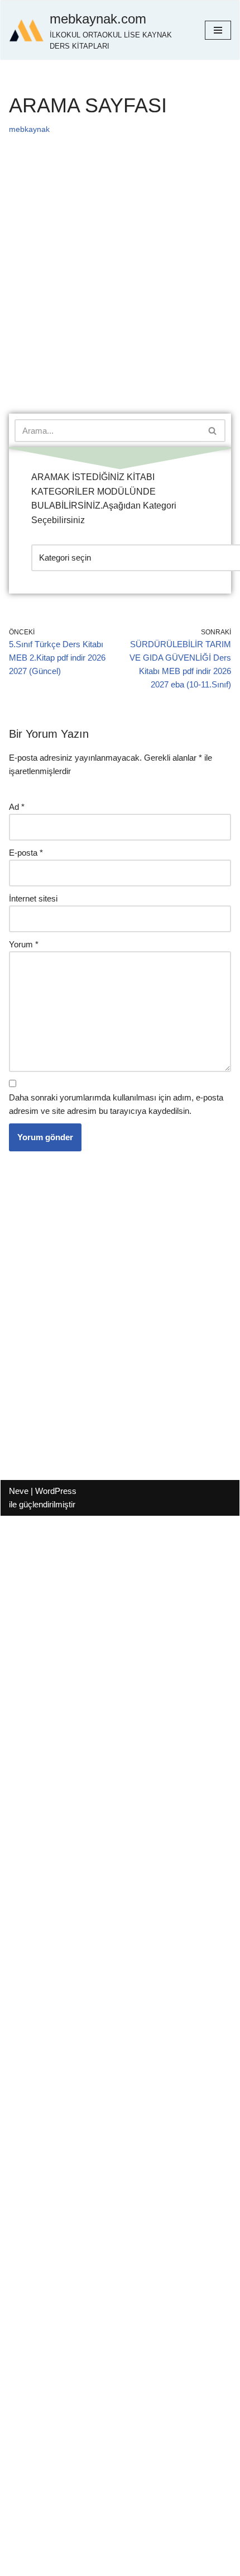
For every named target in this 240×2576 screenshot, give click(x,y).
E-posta (26, 853)
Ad (17, 807)
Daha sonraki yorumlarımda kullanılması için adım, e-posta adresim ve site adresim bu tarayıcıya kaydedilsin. (116, 1104)
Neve (19, 1491)
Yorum (24, 944)
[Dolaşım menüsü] (218, 30)
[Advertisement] (120, 289)
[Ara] (213, 431)
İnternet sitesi (33, 898)
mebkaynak (29, 129)
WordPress (56, 1491)
